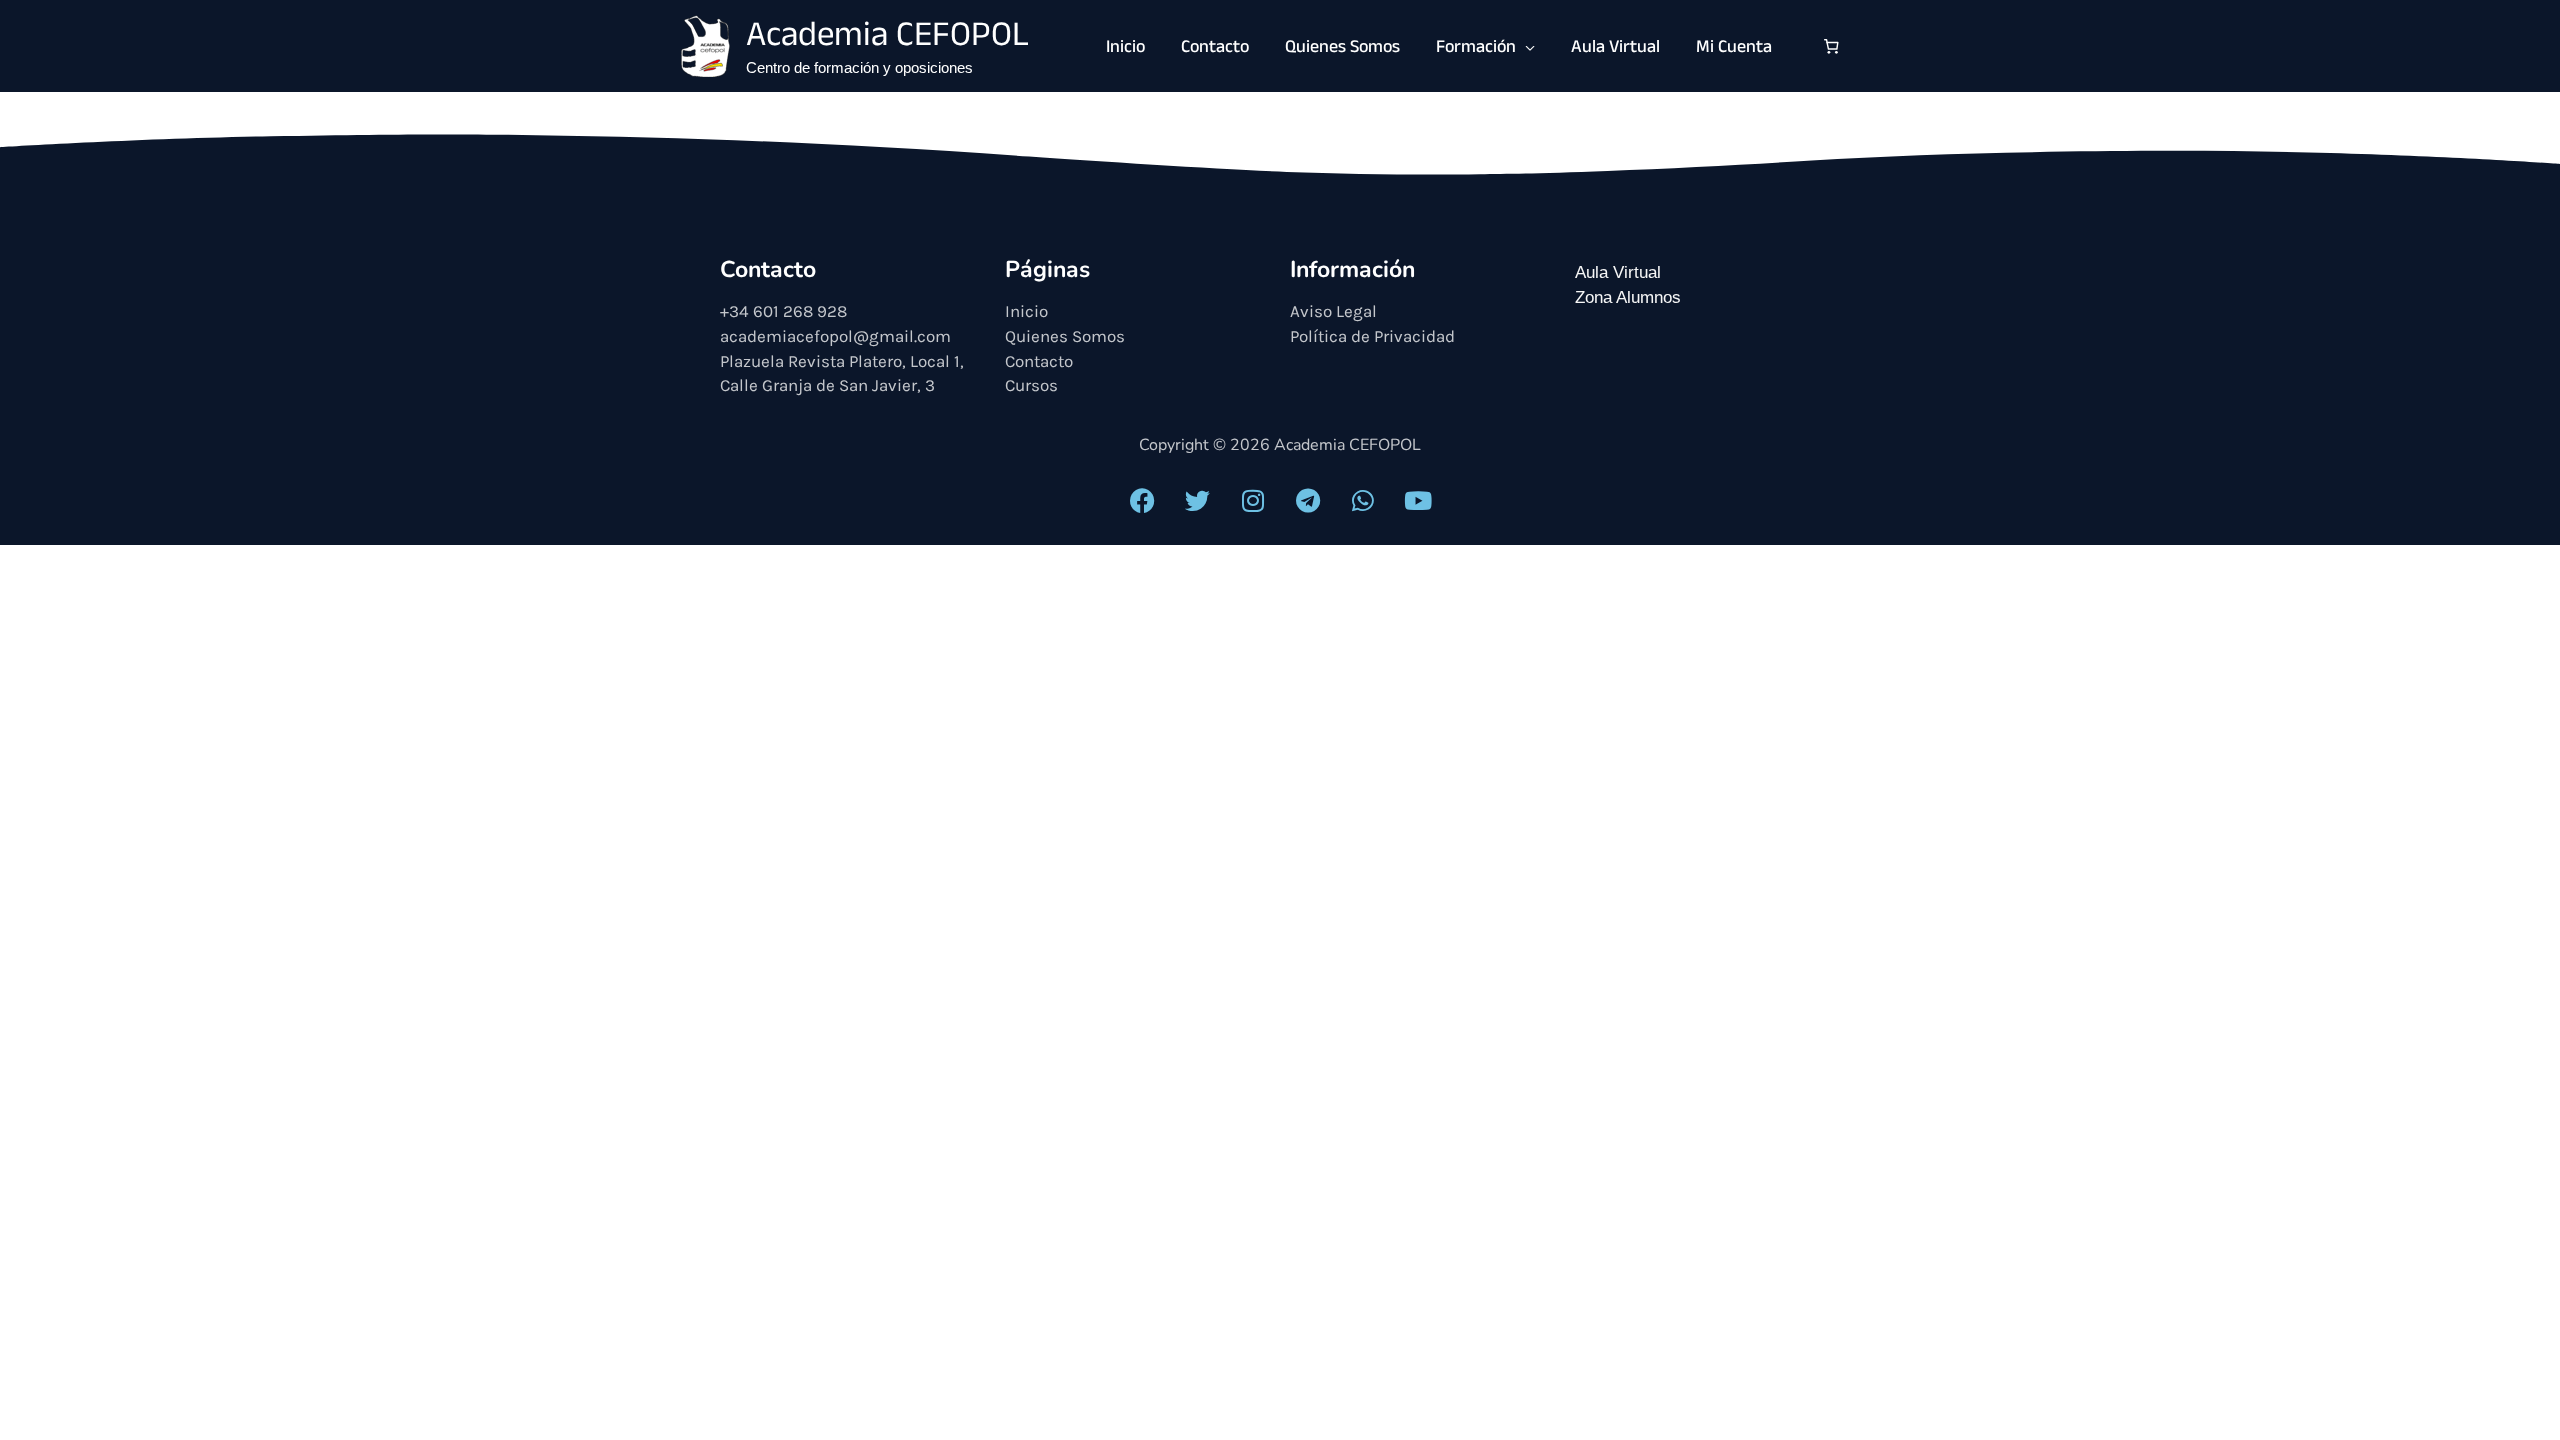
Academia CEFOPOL (887, 38)
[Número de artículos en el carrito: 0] (1832, 46)
